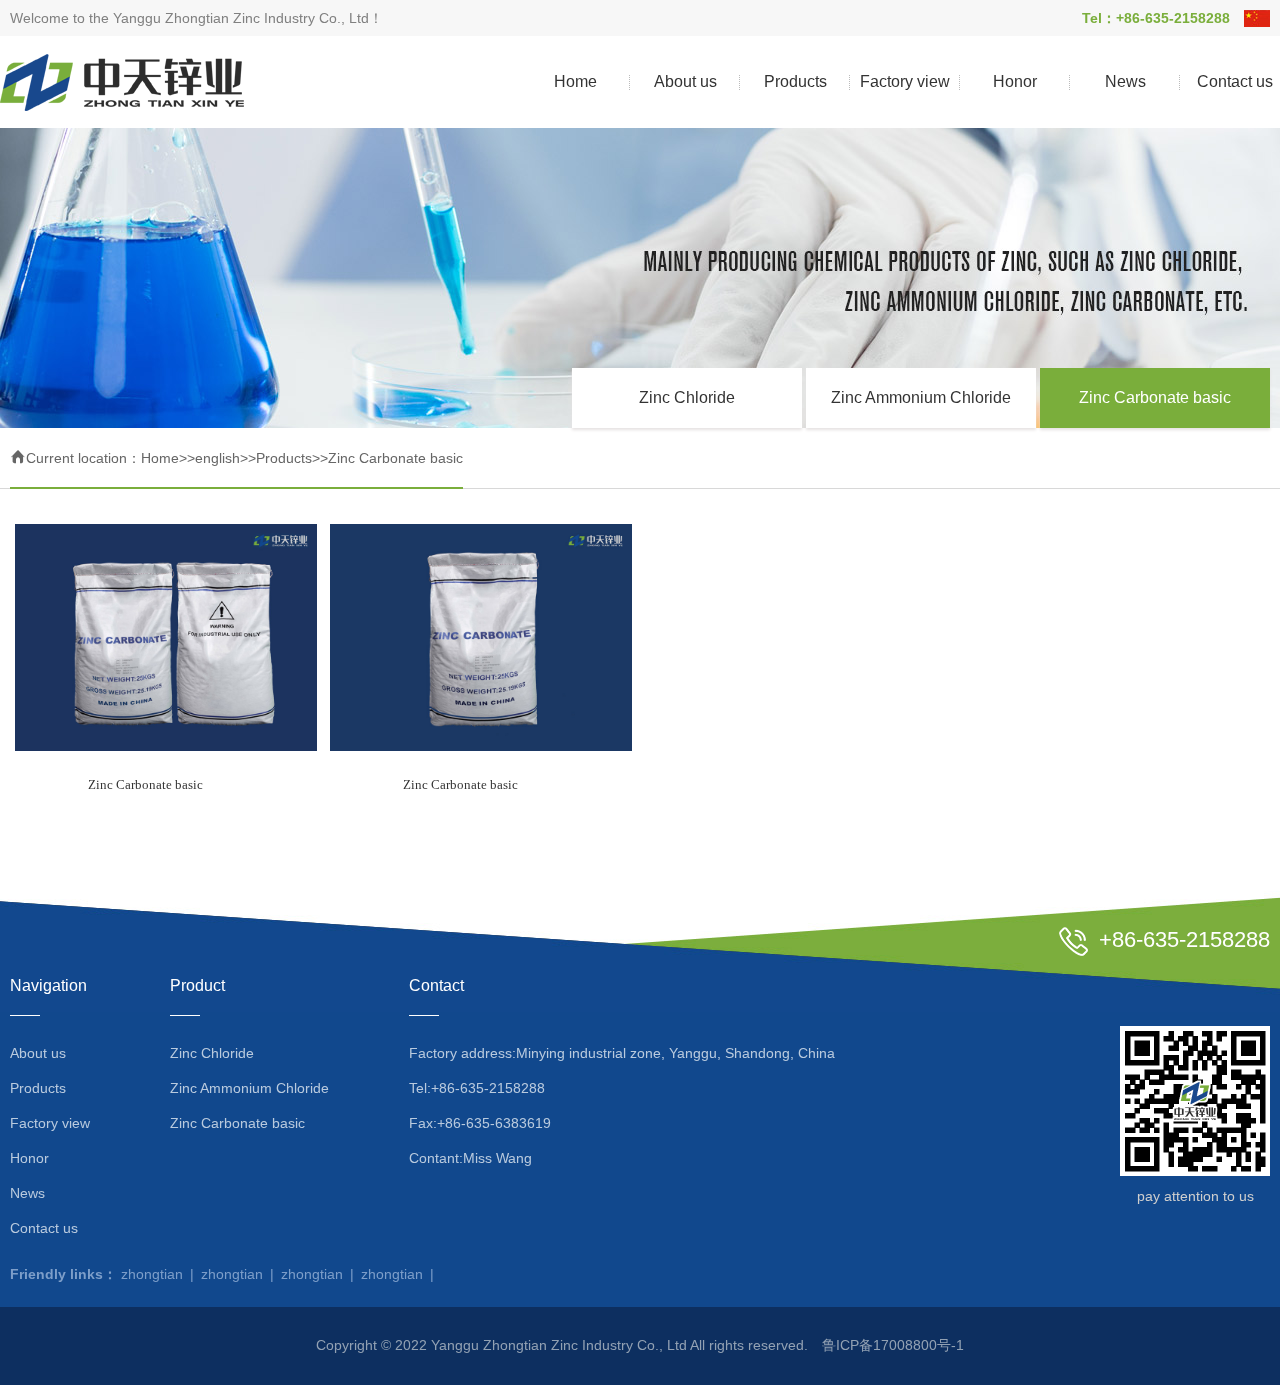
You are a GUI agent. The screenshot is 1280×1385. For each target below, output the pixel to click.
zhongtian (152, 1274)
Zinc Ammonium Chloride (921, 397)
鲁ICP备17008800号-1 (893, 1345)
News (1125, 81)
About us (685, 81)
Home (575, 81)
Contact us (44, 1228)
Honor (1015, 81)
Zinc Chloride (687, 397)
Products (795, 81)
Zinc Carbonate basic (1155, 397)
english (217, 458)
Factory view (905, 81)
